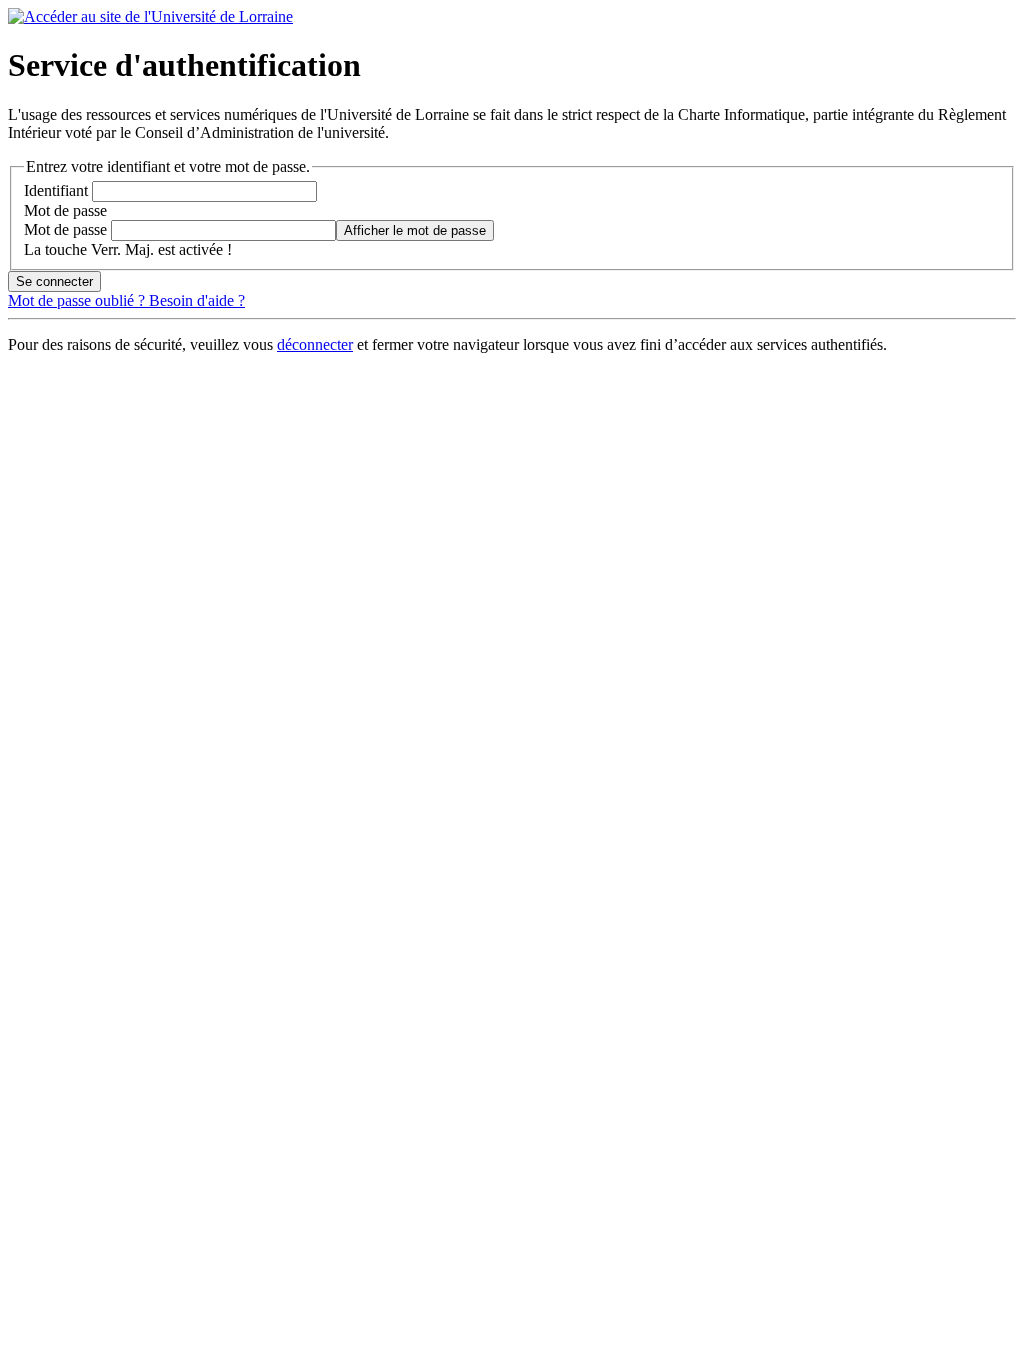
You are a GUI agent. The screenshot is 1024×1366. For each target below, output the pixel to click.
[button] (415, 230)
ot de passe (65, 210)
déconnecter (315, 344)
